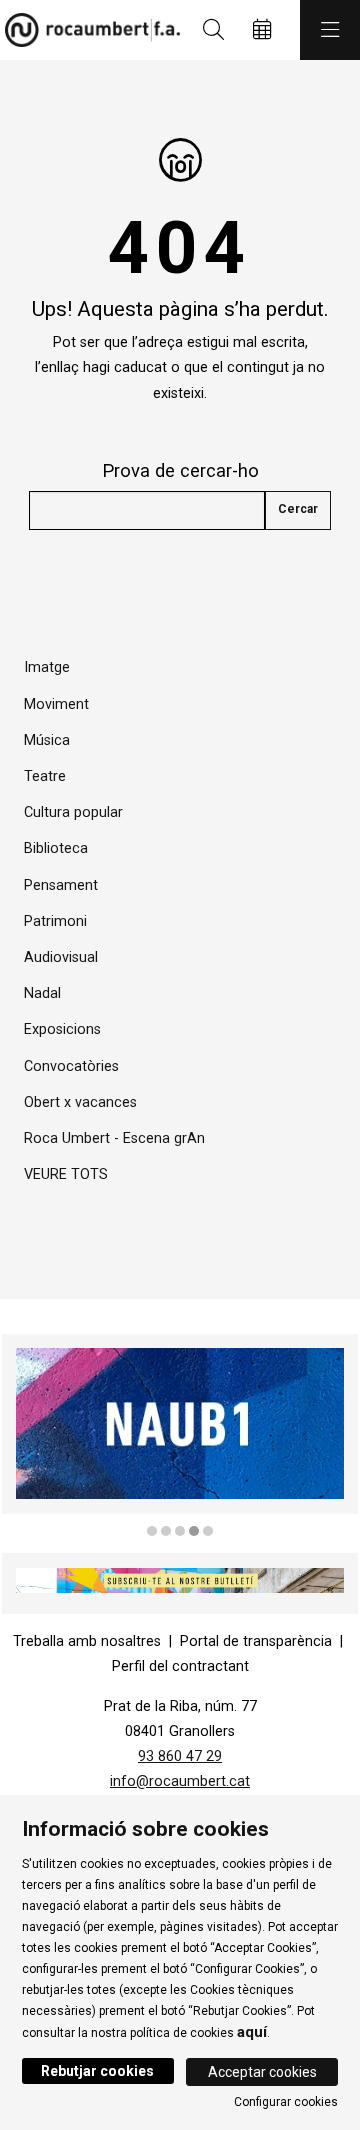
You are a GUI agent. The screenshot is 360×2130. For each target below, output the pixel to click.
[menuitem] (87, 1641)
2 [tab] (166, 1531)
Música (47, 740)
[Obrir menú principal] (330, 30)
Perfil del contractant (180, 1666)
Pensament (61, 885)
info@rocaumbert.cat (180, 1781)
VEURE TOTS (66, 1174)
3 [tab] (180, 1531)
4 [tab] (194, 1531)
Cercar (298, 509)
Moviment (56, 704)
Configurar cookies (286, 2102)
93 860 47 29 (180, 1756)
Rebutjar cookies (97, 2071)
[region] (180, 1436)
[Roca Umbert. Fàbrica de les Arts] (87, 30)
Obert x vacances (80, 1102)
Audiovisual (61, 957)
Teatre (45, 776)
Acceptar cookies (262, 2072)
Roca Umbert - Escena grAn (114, 1138)
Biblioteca (56, 848)
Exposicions (62, 1029)
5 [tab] (208, 1531)
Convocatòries (71, 1066)
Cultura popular (73, 812)
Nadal (42, 993)
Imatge (47, 667)
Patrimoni (55, 921)
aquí (252, 2032)
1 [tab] (152, 1531)
